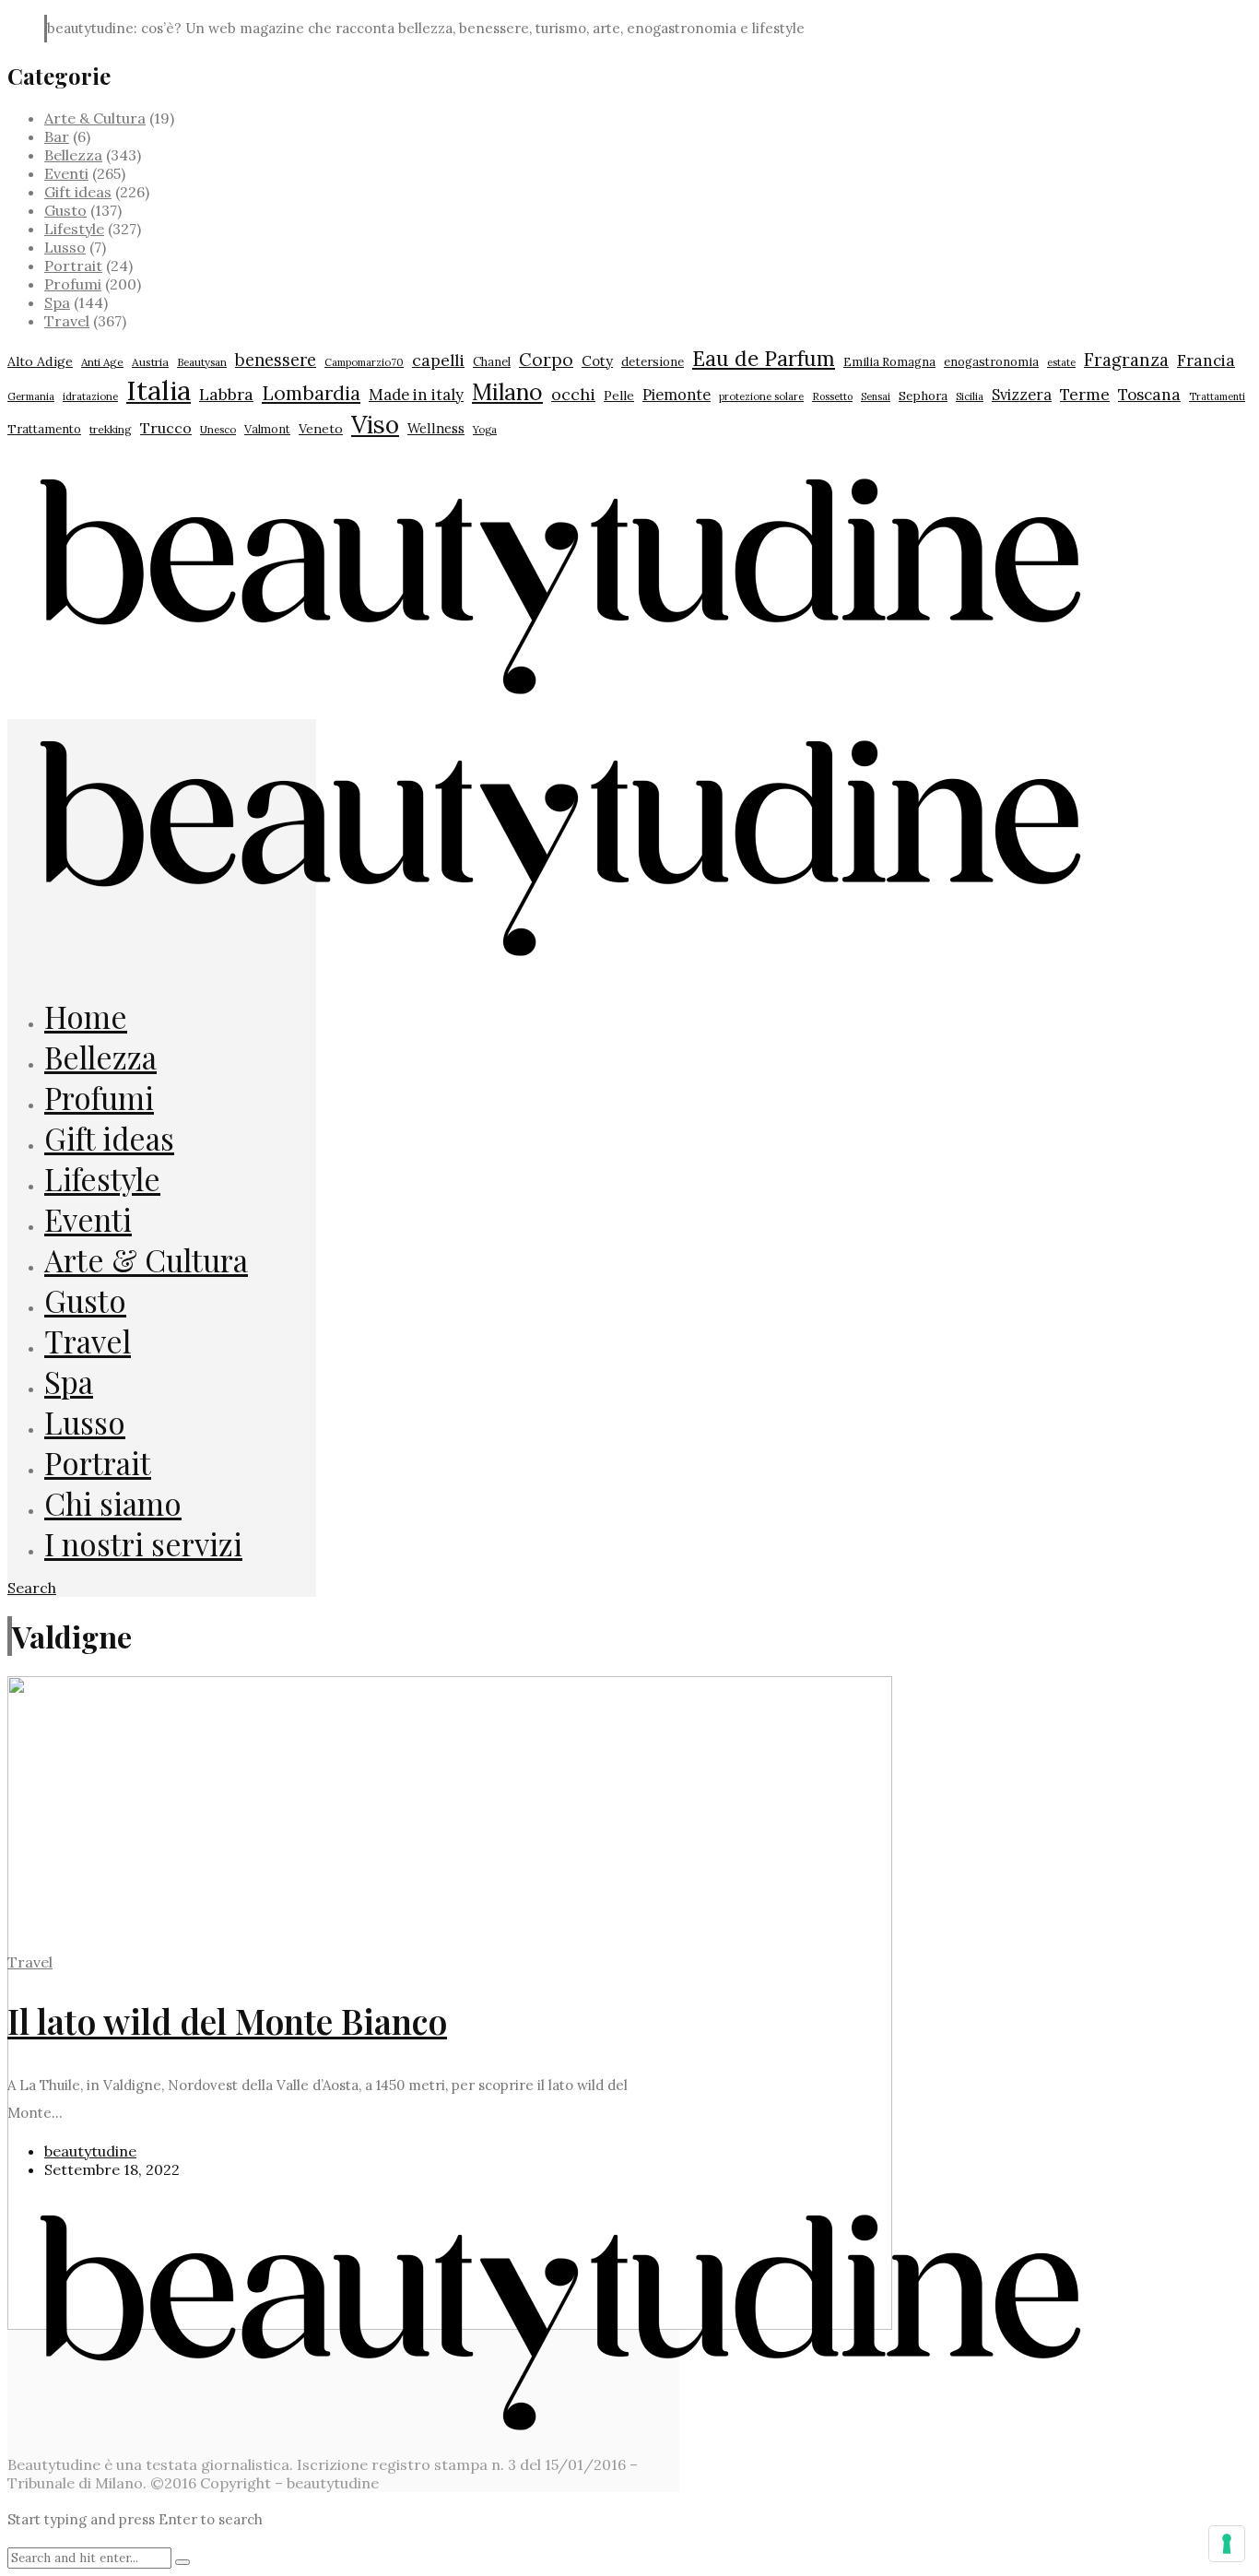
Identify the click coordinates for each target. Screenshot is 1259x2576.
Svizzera (1022, 395)
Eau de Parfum (764, 358)
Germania (31, 396)
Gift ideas (78, 192)
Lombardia (311, 393)
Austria (150, 362)
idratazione (90, 396)
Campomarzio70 (364, 362)
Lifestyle (74, 229)
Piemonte (677, 394)
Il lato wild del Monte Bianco (227, 2021)
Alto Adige (40, 361)
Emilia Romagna (889, 362)
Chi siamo (113, 1503)
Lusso (65, 247)
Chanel (492, 362)
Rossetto (832, 396)
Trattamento (44, 429)
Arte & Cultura (95, 118)
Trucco (166, 428)
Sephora (923, 396)
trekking (111, 429)
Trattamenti (1217, 396)
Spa (57, 302)
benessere (276, 360)
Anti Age (102, 362)
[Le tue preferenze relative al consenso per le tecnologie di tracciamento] (1227, 2544)
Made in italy (416, 395)
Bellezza (73, 155)
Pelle (619, 396)
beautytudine (90, 2151)
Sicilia (970, 396)
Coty (597, 361)
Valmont (267, 429)
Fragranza (1126, 360)
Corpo (546, 360)
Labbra (226, 394)
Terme (1085, 395)
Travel (67, 321)
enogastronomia (991, 362)
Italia (159, 390)
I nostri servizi (143, 1543)
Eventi (66, 173)
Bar (57, 136)
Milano (507, 392)
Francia (1206, 360)
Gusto (65, 210)
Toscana (1149, 395)
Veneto (321, 429)
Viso (375, 424)
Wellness (436, 428)
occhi (573, 394)
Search (32, 1588)
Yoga (485, 430)
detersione (653, 362)
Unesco (218, 429)
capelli (438, 360)
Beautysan (202, 362)
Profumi (73, 284)
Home (86, 1016)
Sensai (876, 396)
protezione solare (761, 396)
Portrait (73, 266)
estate (1061, 362)
